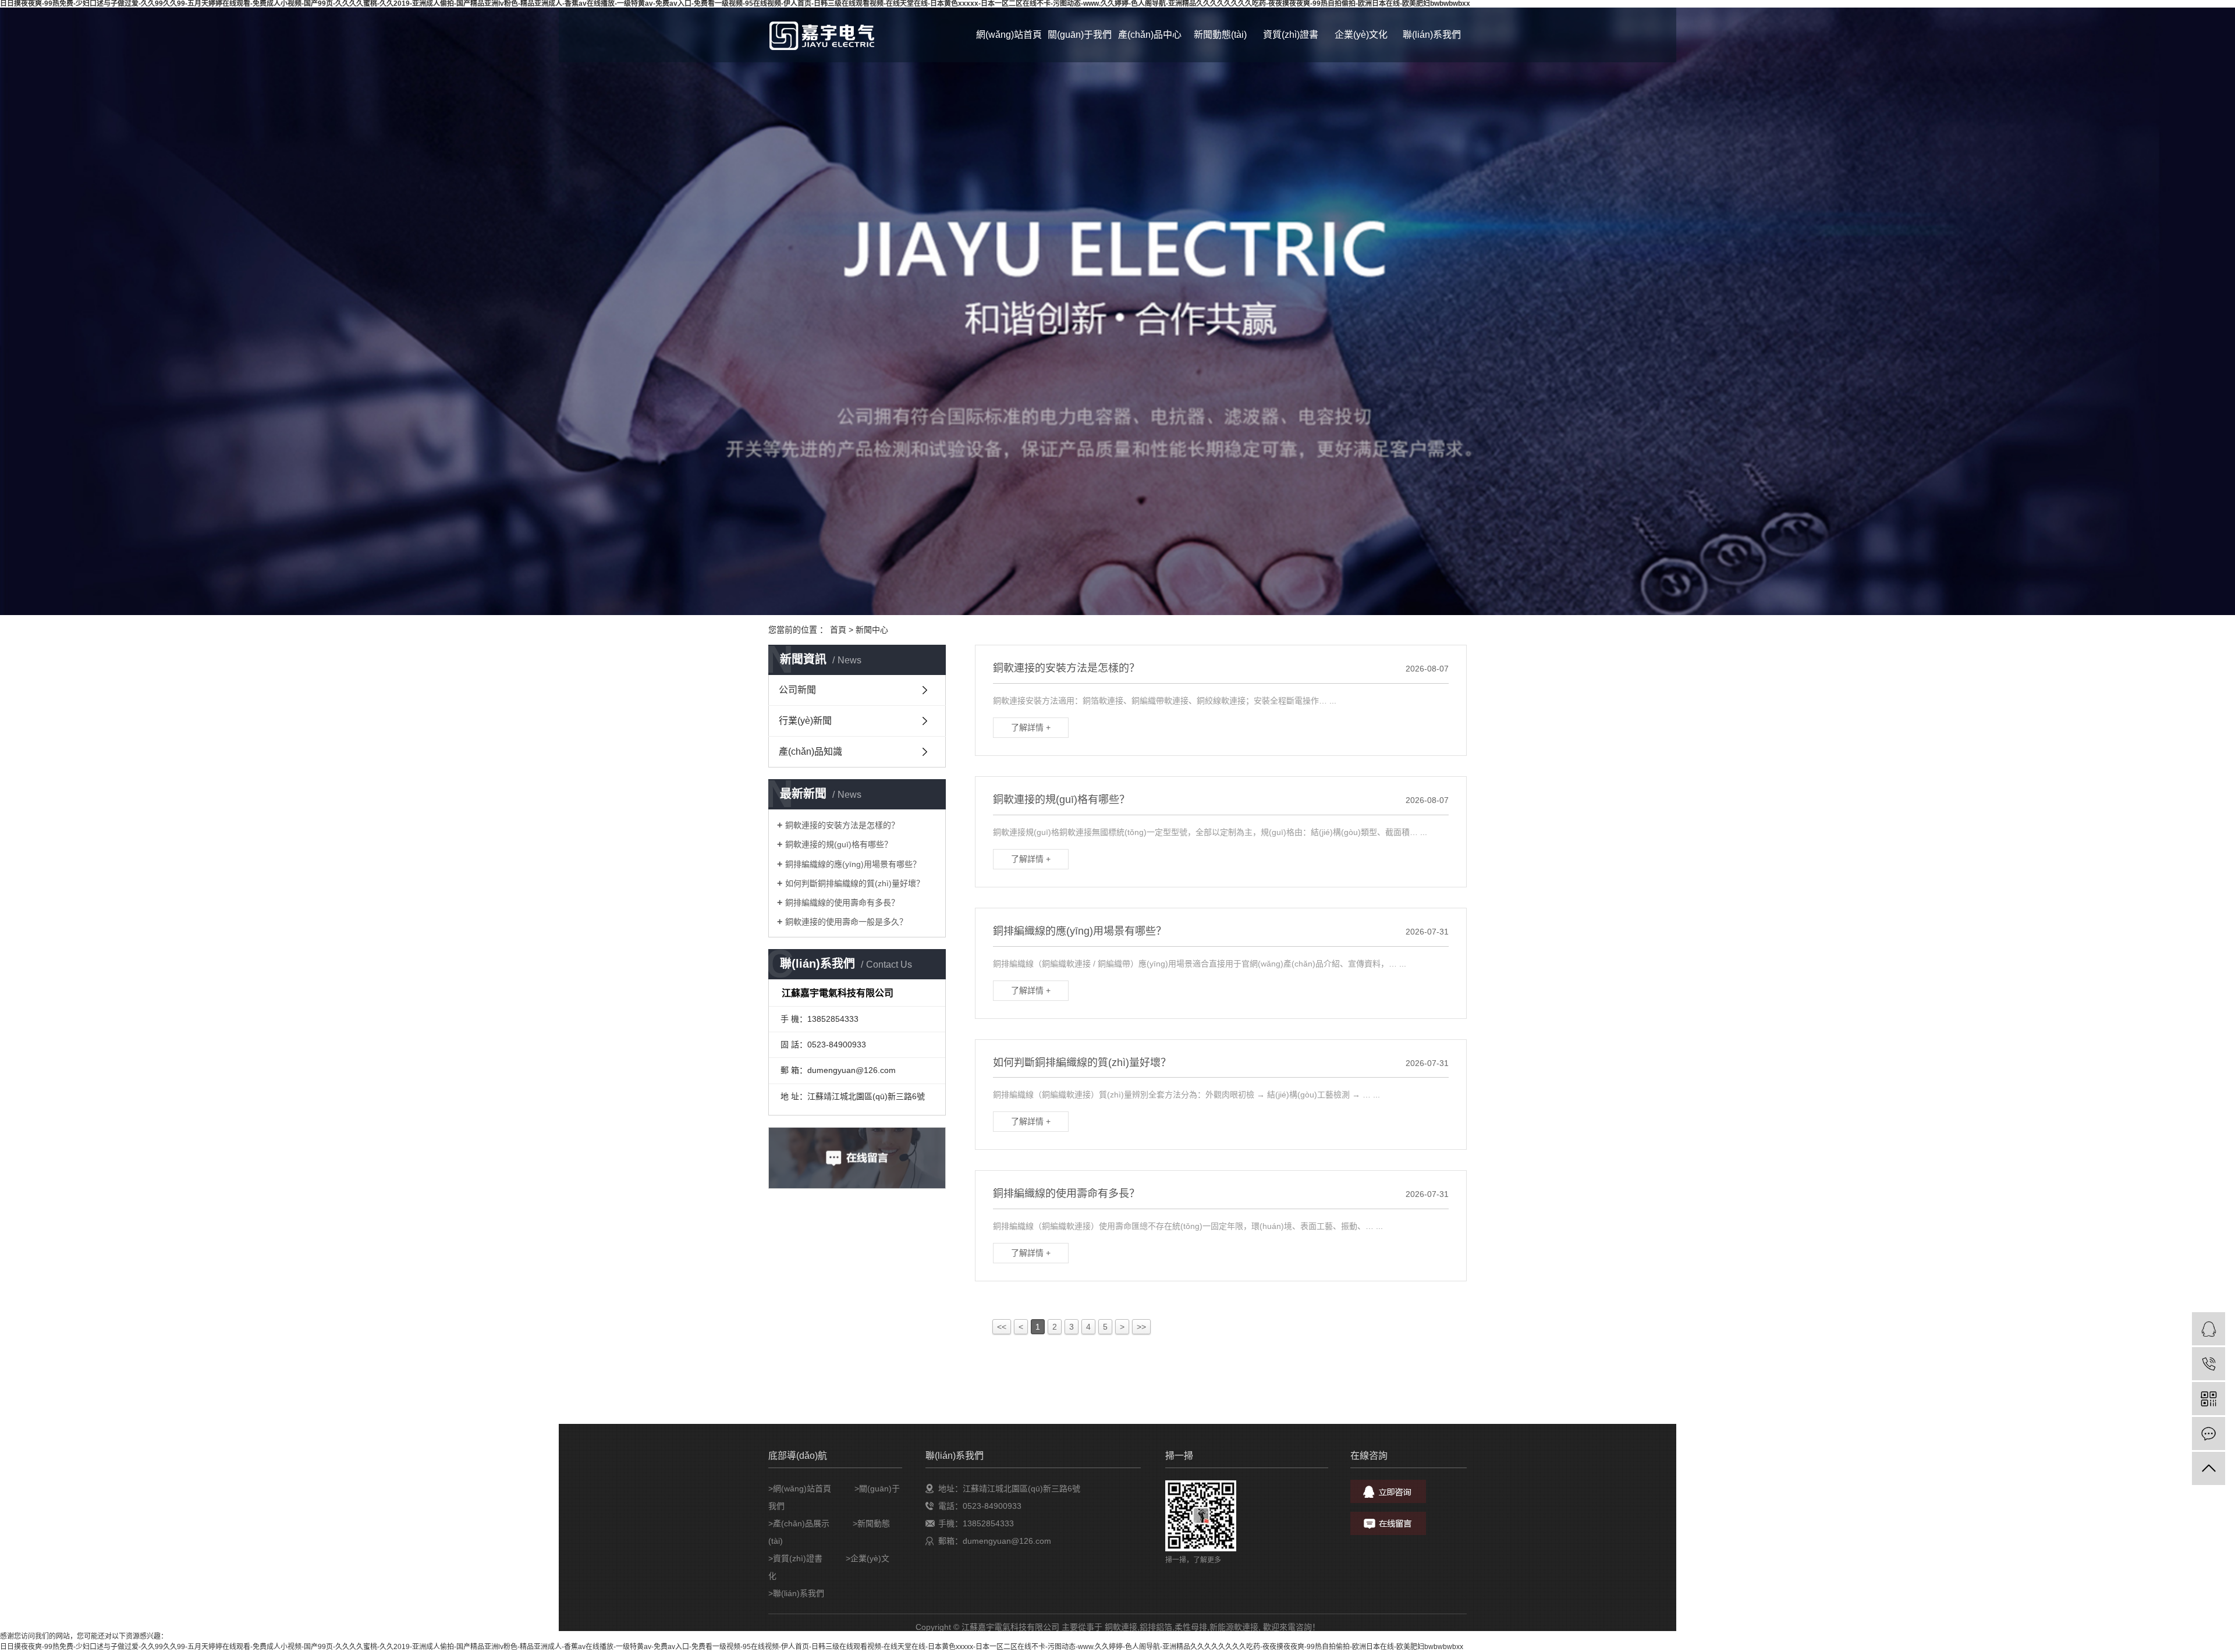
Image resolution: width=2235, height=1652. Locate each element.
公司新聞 (797, 690)
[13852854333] (2209, 1364)
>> (1141, 1327)
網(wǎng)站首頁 (1009, 35)
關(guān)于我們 (1080, 35)
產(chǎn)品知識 (810, 752)
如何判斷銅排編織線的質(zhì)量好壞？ (855, 883)
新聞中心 (872, 630)
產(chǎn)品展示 (801, 1523)
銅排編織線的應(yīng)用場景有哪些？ (853, 864)
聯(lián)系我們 (1432, 35)
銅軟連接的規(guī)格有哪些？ (839, 844)
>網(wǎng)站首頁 (800, 1488)
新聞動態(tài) (1220, 35)
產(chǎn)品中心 (1150, 35)
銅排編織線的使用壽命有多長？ (842, 903)
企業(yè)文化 (1361, 35)
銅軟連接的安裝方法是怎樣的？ (842, 825)
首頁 (838, 630)
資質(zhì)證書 (1291, 35)
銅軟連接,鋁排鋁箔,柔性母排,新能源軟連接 (1182, 1627)
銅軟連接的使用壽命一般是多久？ (846, 922)
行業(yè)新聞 (805, 721)
